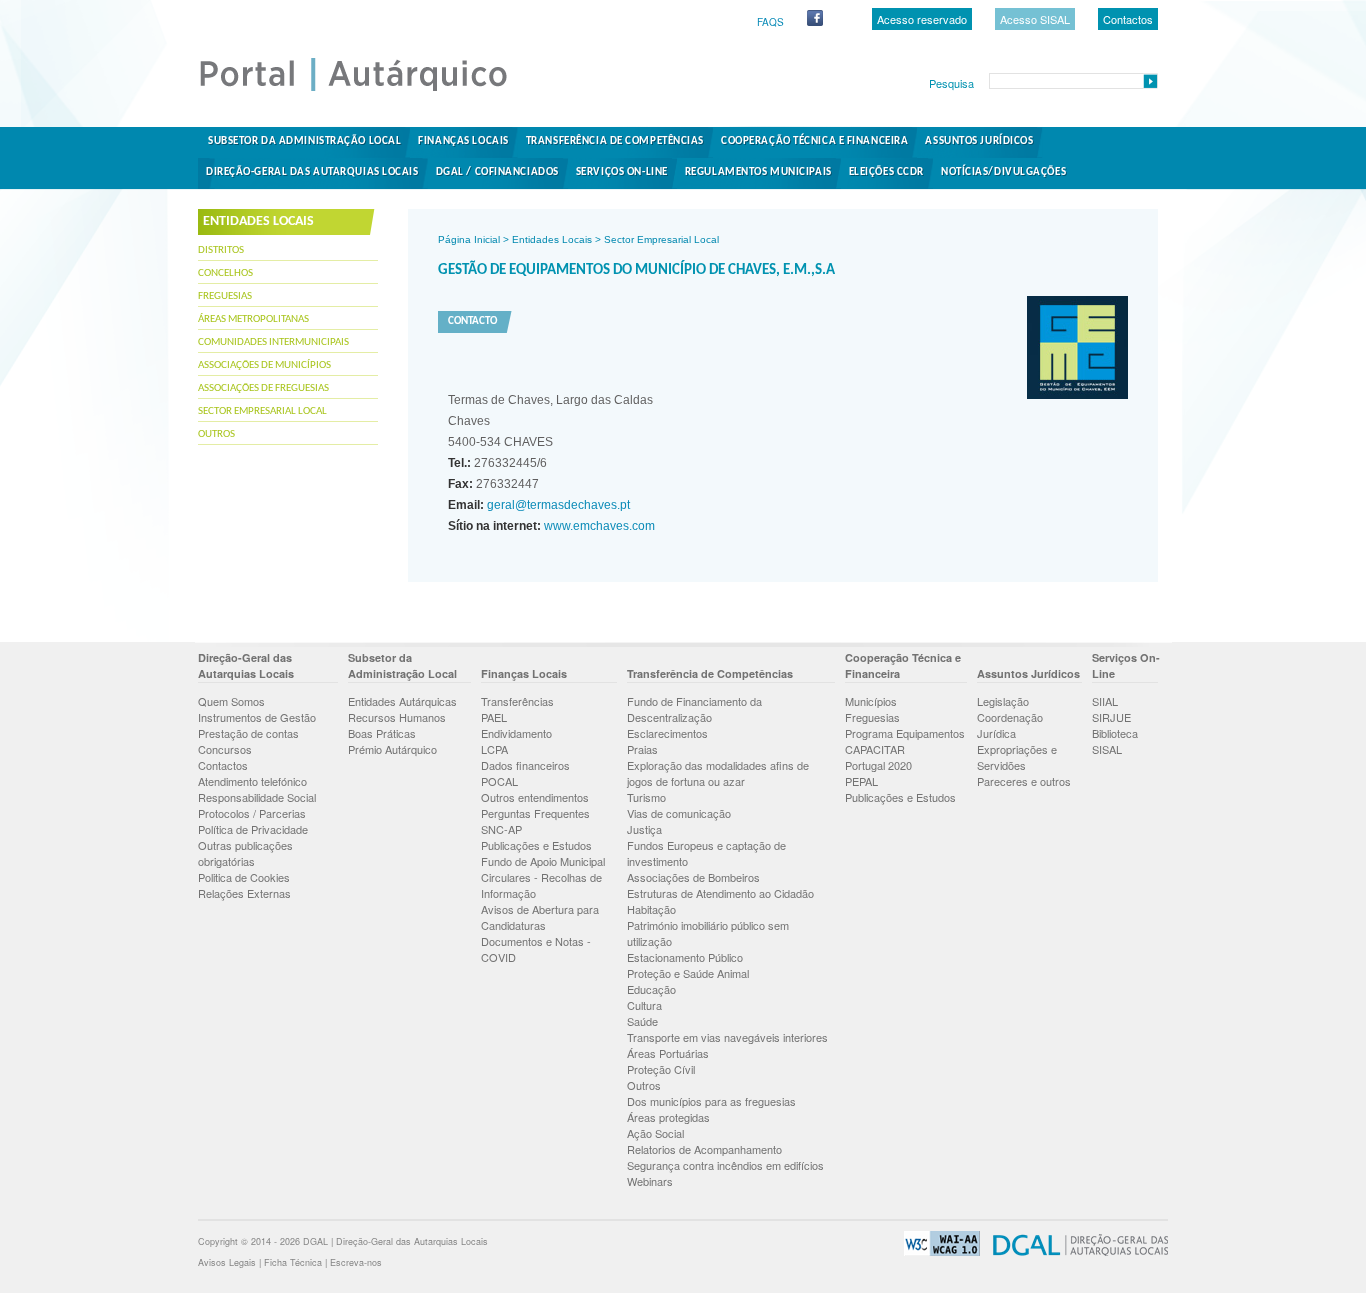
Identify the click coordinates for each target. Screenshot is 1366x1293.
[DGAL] (1075, 1252)
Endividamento (516, 733)
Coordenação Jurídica (1010, 725)
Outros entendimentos (535, 797)
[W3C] (937, 1252)
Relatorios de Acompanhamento (704, 1149)
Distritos (221, 250)
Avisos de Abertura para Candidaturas (540, 917)
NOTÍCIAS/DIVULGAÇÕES (1003, 172)
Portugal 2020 (878, 765)
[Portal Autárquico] (369, 90)
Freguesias (225, 296)
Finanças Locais (463, 141)
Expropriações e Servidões (1017, 757)
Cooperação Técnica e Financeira (814, 141)
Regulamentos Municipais (758, 172)
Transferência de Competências (615, 141)
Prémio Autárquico (392, 749)
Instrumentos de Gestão (257, 717)
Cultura (644, 1005)
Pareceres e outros (1024, 781)
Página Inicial (469, 239)
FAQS (770, 22)
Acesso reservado (922, 19)
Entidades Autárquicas (402, 701)
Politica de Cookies (244, 877)
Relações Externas (244, 893)
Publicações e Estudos (536, 845)
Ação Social (655, 1133)
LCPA (494, 749)
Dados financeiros (525, 765)
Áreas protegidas (668, 1117)
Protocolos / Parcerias (252, 813)
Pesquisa (951, 83)
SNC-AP (501, 829)
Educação (651, 989)
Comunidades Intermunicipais (273, 342)
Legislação (1003, 701)
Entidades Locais (552, 239)
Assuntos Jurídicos (979, 141)
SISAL (1107, 749)
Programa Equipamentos (905, 733)
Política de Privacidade (253, 829)
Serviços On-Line (622, 172)
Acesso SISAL (1035, 19)
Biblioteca (1115, 733)
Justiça (644, 829)
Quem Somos (231, 701)
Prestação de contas (248, 733)
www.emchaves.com (598, 526)
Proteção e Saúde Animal (688, 973)
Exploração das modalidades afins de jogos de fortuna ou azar (718, 773)
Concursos (225, 749)
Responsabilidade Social (257, 797)
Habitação (651, 909)
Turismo (646, 797)
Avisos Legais (227, 1262)
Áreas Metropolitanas (253, 319)
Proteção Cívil (661, 1069)
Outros (216, 434)
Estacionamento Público (685, 957)
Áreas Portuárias (668, 1053)
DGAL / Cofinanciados (497, 172)
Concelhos (225, 273)
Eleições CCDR (886, 172)
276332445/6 (497, 463)
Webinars (650, 1181)
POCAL (499, 781)
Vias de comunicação (679, 813)
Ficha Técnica (293, 1262)
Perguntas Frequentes (535, 813)
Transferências (517, 701)
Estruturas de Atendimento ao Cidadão (720, 893)
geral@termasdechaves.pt (557, 505)
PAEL (494, 717)
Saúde (642, 1021)
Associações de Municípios (264, 365)
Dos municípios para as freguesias (711, 1101)
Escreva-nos (356, 1262)
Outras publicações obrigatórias (245, 853)
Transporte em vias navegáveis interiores (727, 1037)
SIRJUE (1111, 717)
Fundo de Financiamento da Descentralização (694, 709)
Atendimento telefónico (252, 781)
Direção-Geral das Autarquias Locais (312, 172)
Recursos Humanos (397, 717)
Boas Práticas (382, 733)
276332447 (493, 484)
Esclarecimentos (667, 733)
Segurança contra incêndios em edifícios (725, 1165)
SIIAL (1105, 701)
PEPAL (861, 781)
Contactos (1128, 19)
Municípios (871, 701)
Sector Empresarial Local (262, 411)
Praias (642, 749)
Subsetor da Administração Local (304, 141)
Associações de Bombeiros (693, 877)
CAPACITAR (875, 749)
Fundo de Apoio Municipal (543, 861)
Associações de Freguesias (263, 388)
